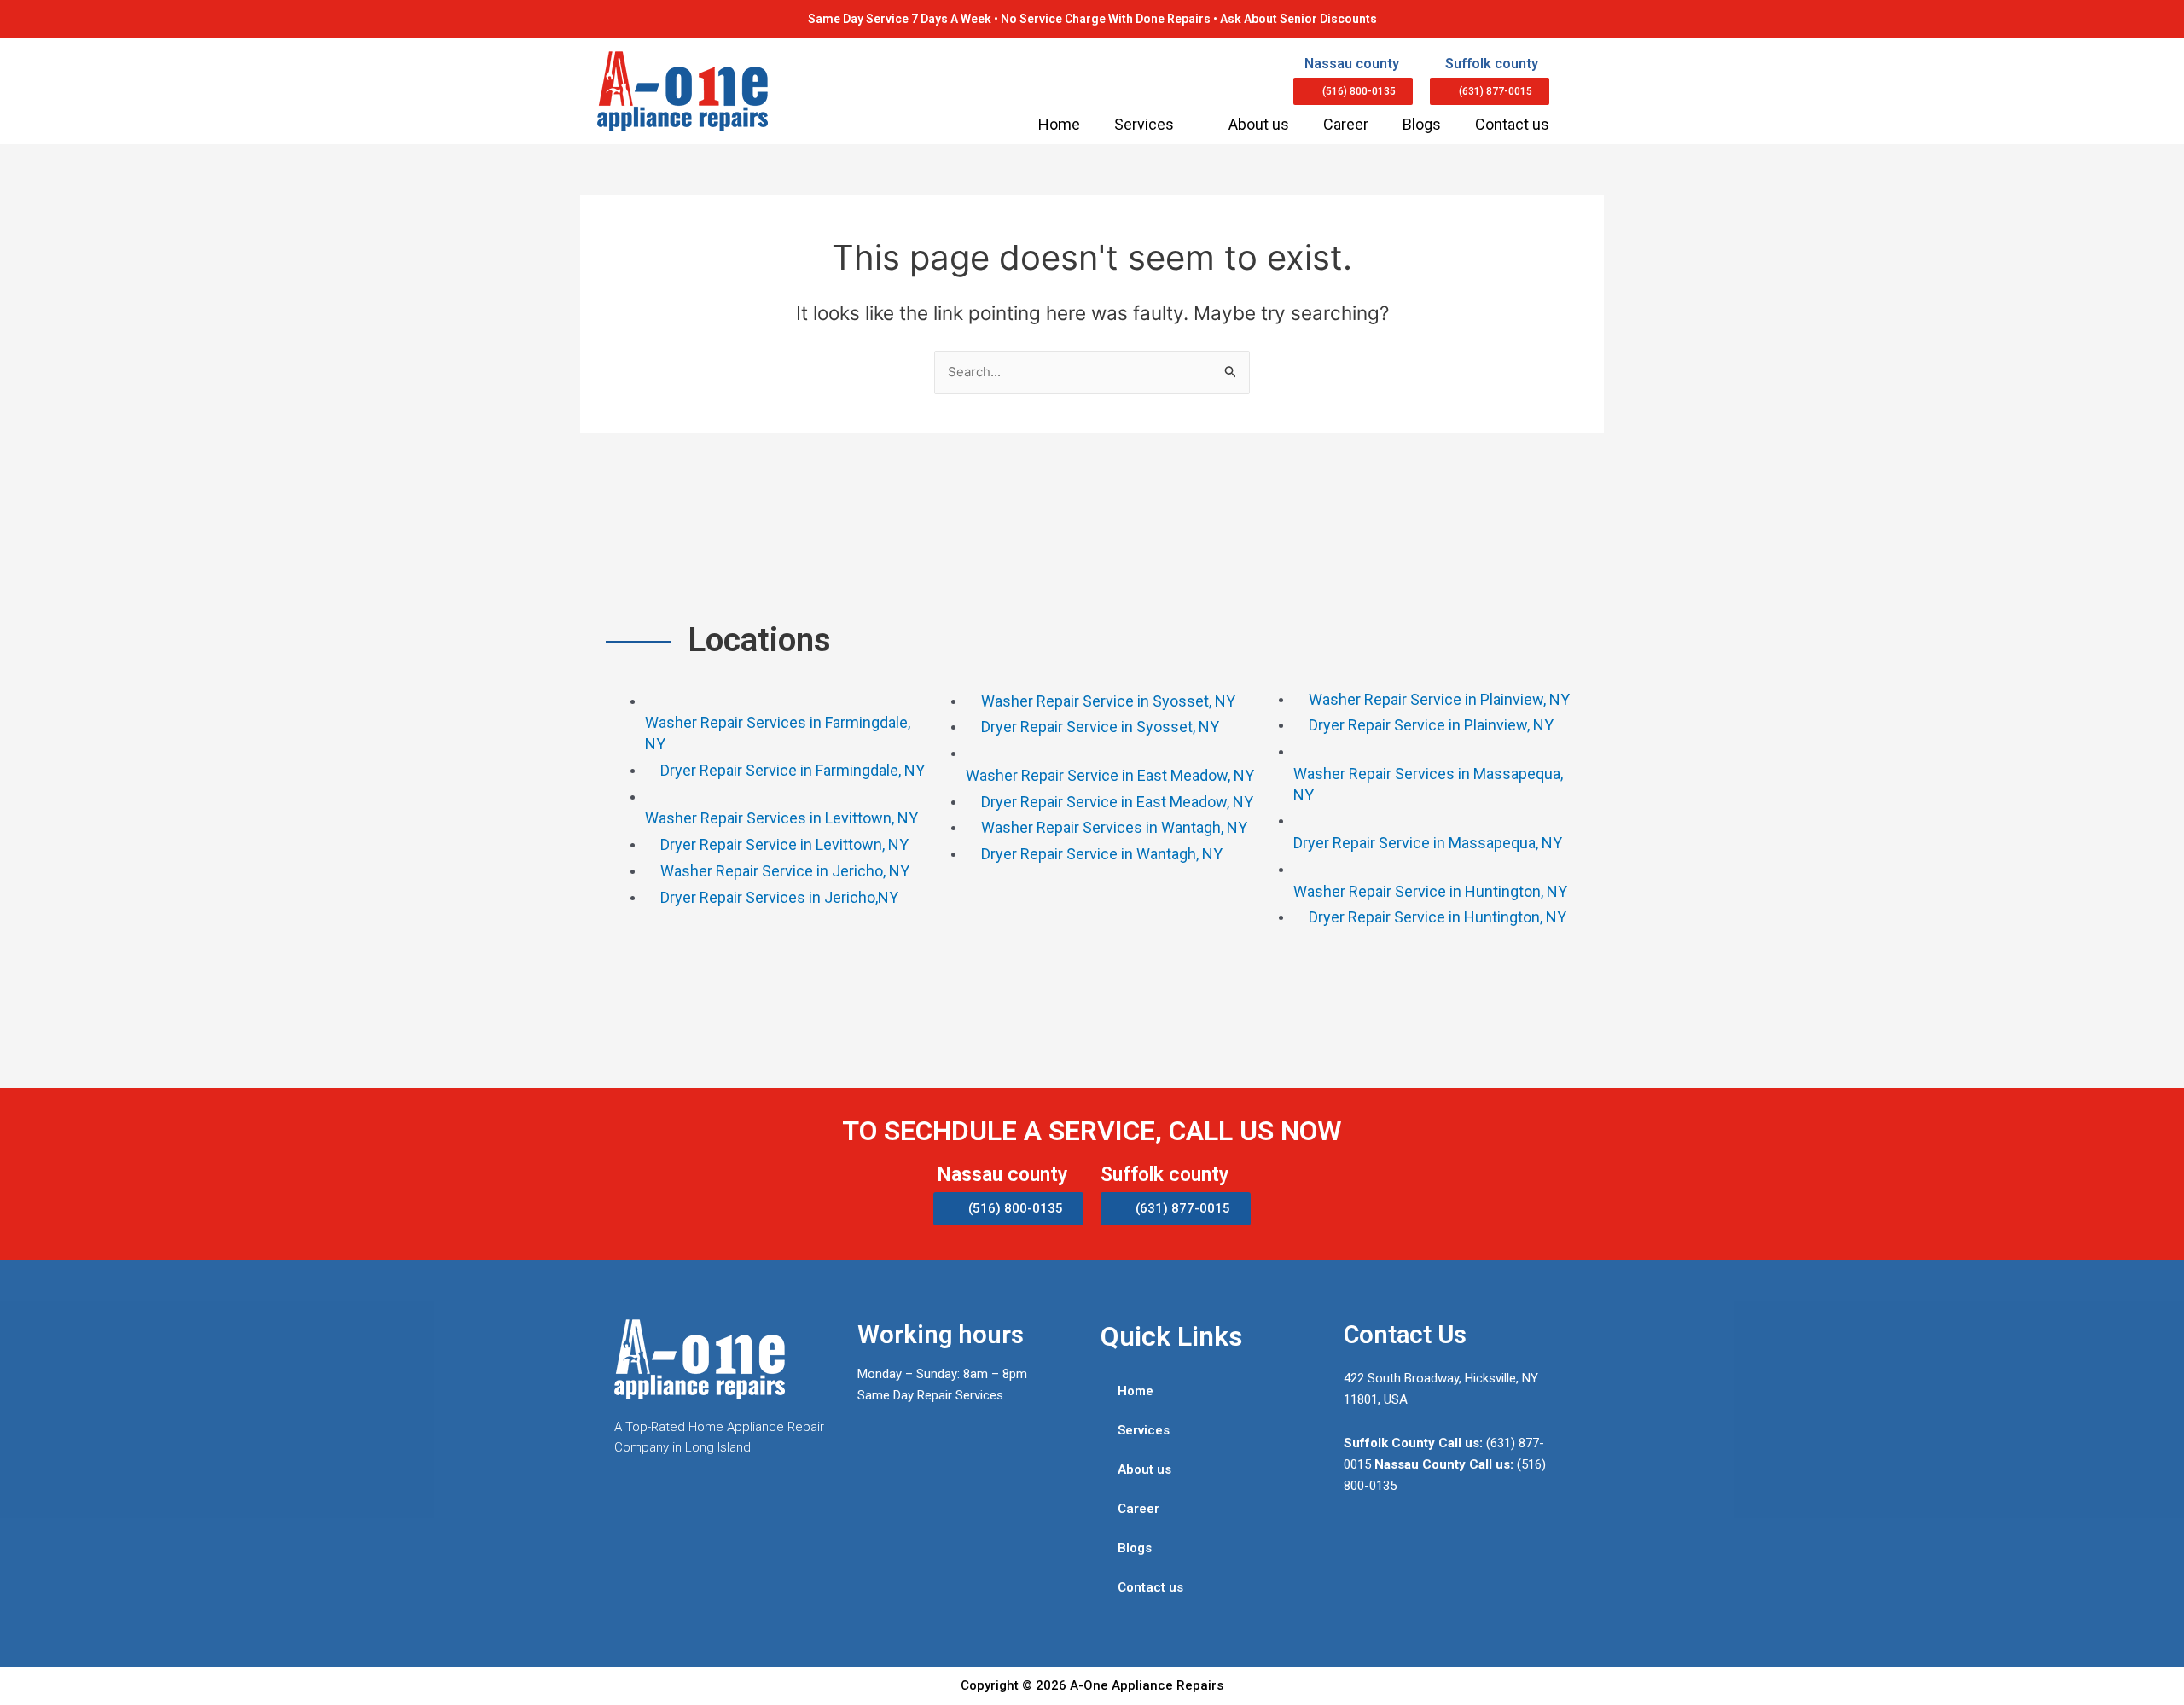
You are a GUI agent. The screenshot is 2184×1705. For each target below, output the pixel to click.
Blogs (1422, 124)
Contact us (1512, 124)
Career (1346, 124)
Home (1059, 124)
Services (1144, 124)
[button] (1353, 91)
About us (1259, 124)
